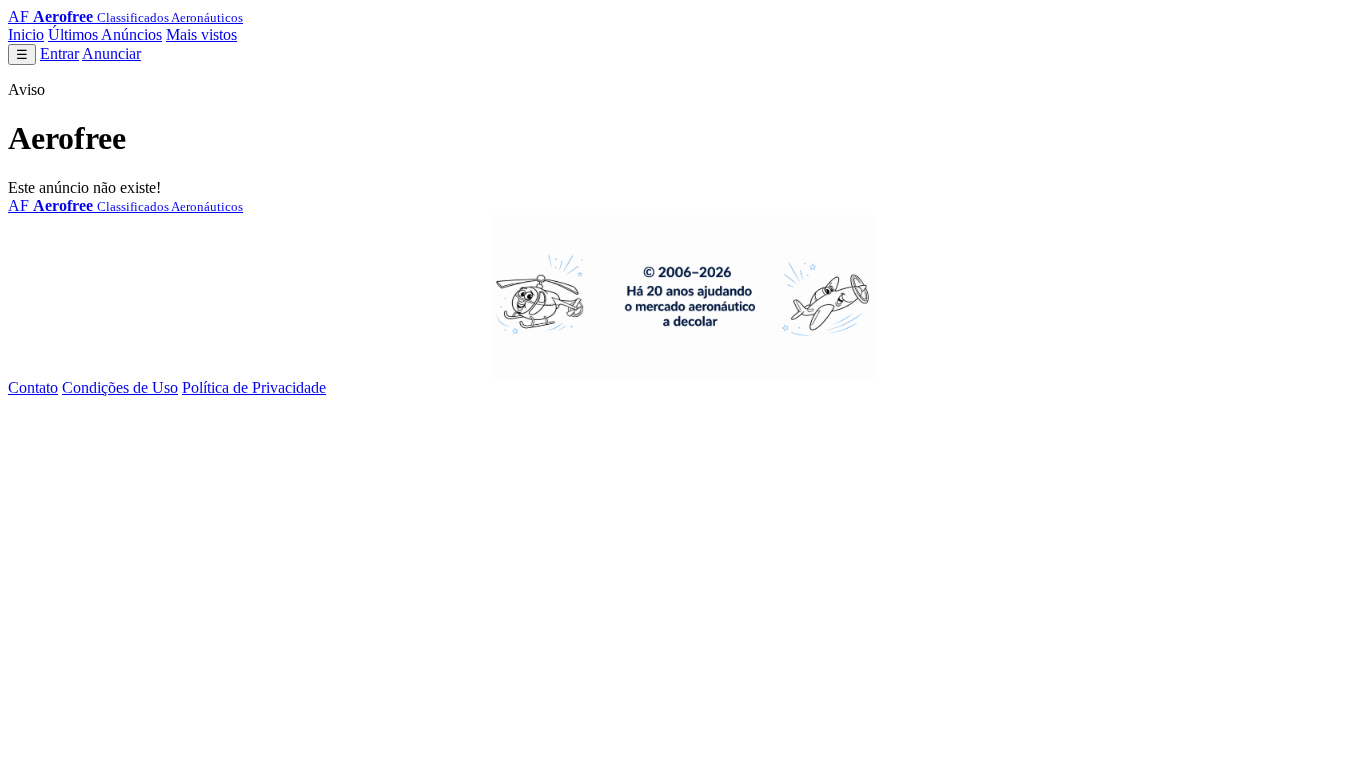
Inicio (26, 34)
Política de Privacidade (254, 387)
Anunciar (111, 53)
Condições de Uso (120, 387)
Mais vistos (201, 34)
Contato (33, 387)
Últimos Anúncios (105, 34)
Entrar (59, 53)
